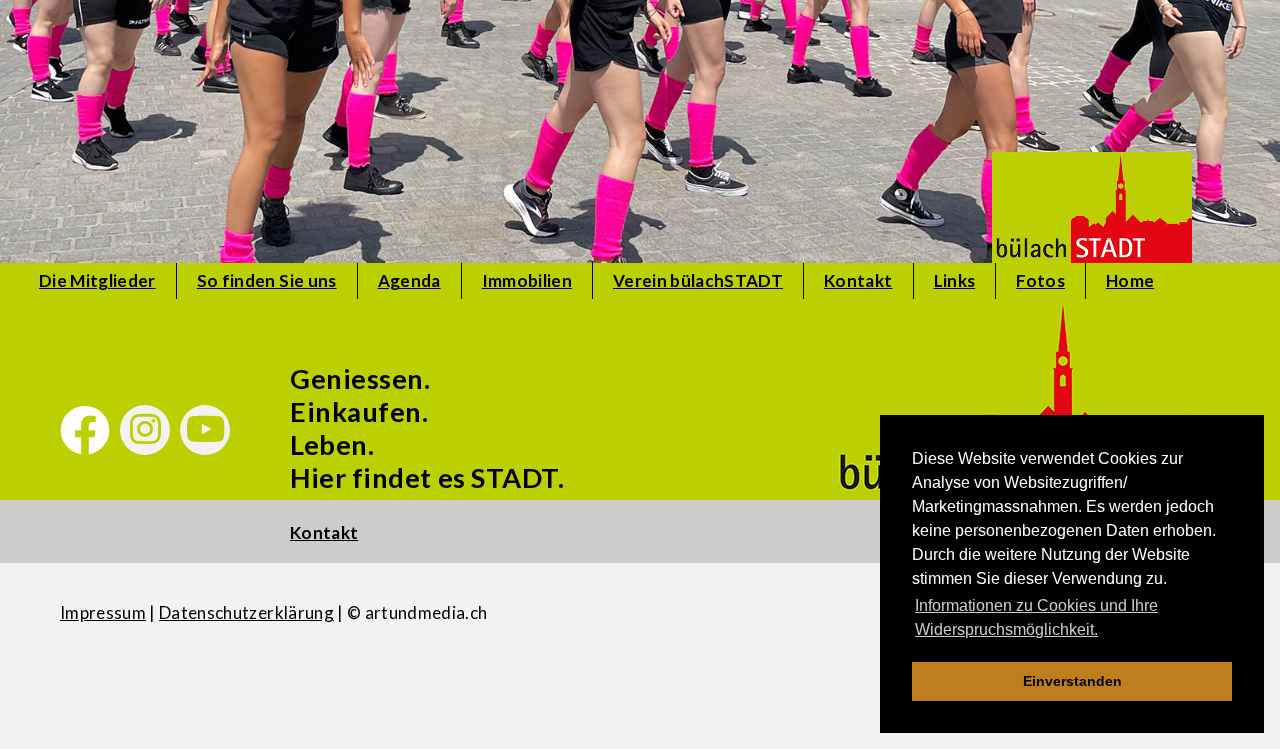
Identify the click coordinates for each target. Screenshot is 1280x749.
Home (1130, 280)
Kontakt (858, 280)
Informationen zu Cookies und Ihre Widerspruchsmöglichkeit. (1036, 617)
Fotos (1040, 280)
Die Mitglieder (97, 280)
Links (955, 280)
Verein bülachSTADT (698, 280)
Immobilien (527, 280)
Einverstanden (1072, 681)
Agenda (409, 280)
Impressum (103, 612)
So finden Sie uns (267, 280)
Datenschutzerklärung (246, 612)
